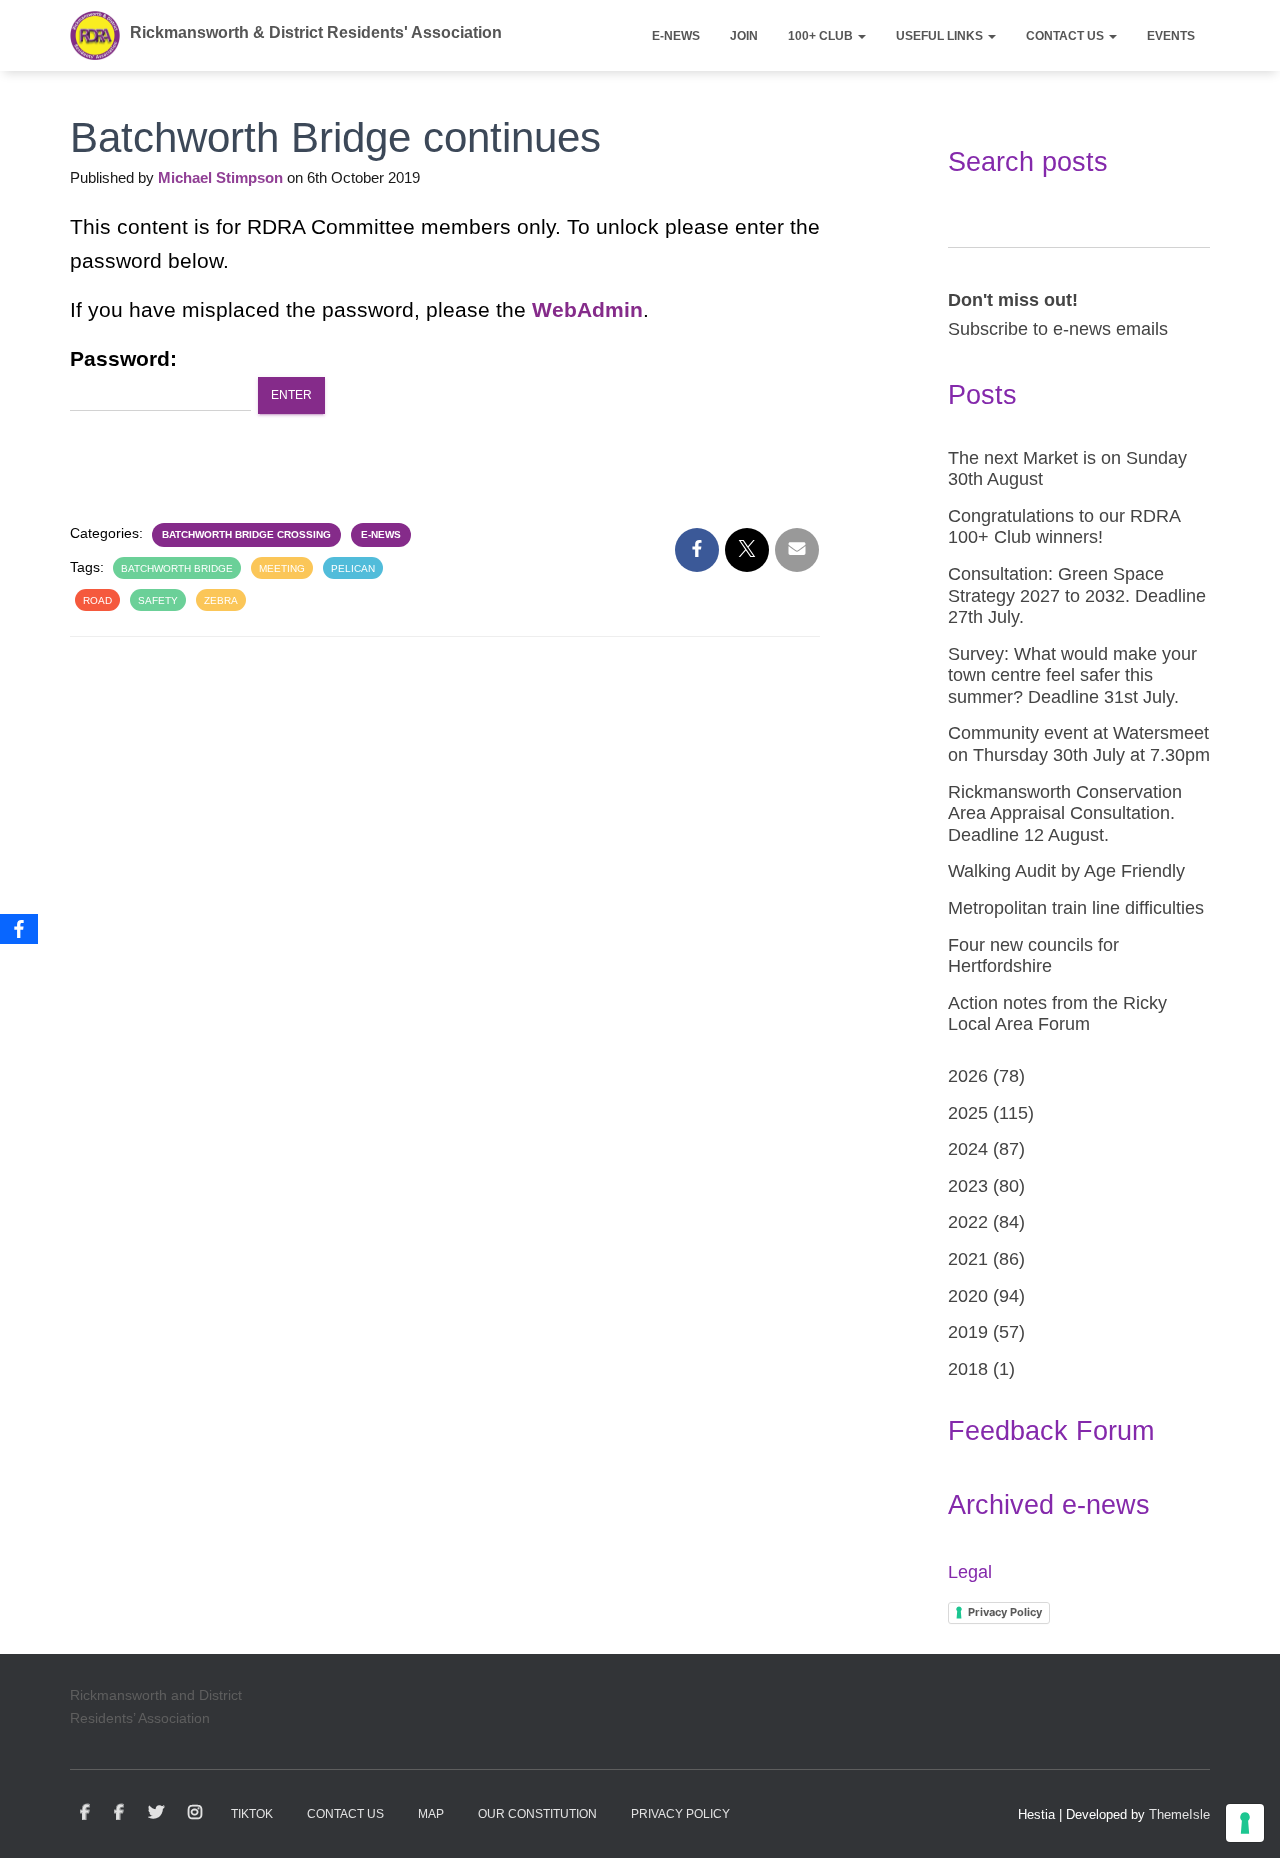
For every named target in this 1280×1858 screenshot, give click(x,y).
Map (431, 1814)
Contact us (1066, 36)
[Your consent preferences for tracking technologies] (1245, 1823)
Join (744, 36)
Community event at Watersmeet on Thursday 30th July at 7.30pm (1079, 744)
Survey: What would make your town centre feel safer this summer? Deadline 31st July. (1072, 675)
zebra (221, 600)
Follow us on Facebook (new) (85, 1813)
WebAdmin (587, 309)
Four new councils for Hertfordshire (1033, 956)
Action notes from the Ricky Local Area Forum (1057, 1014)
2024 (968, 1149)
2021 (968, 1259)
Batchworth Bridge (177, 568)
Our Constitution (537, 1814)
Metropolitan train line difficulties (1076, 908)
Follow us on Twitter (156, 1813)
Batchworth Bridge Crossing (246, 534)
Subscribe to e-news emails (1058, 329)
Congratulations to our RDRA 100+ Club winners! (1064, 527)
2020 (968, 1296)
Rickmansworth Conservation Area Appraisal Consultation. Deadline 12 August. (1065, 813)
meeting (282, 568)
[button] (861, 36)
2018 (968, 1369)
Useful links (941, 36)
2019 (968, 1332)
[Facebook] (19, 929)
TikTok (252, 1814)
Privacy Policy (1005, 1612)
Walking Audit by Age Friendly (1066, 871)
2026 (968, 1076)
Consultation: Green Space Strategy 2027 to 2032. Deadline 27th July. (1077, 595)
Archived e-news (1049, 1505)
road (97, 600)
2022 (968, 1222)
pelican (353, 568)
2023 (968, 1186)
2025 (968, 1113)
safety (158, 600)
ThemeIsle (1179, 1814)
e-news (381, 534)
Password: (123, 358)
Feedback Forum (1051, 1431)
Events (1171, 36)
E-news (676, 36)
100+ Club (822, 36)
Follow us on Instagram (195, 1813)
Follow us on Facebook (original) (119, 1813)
